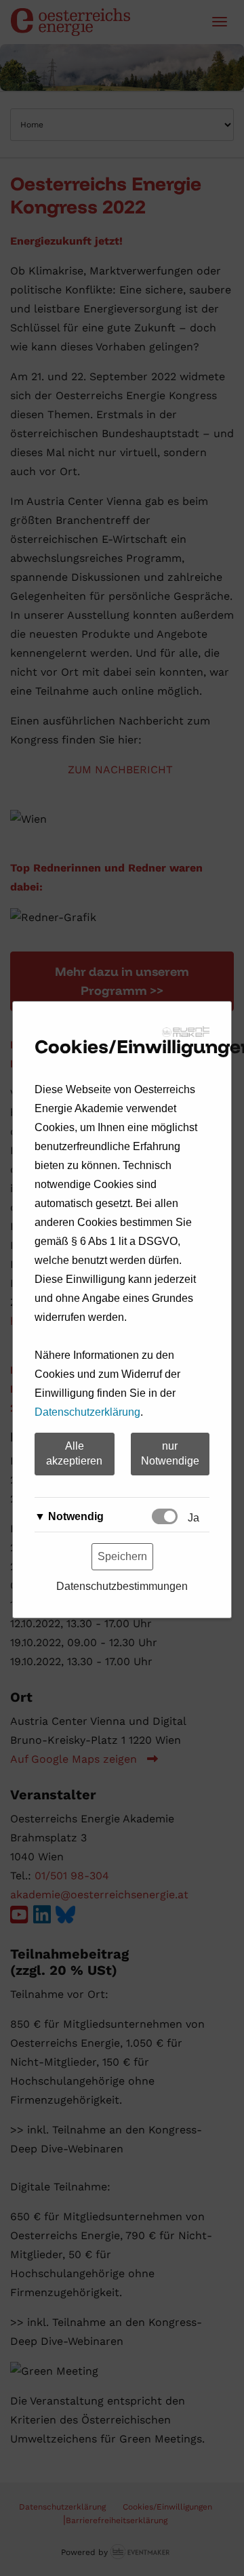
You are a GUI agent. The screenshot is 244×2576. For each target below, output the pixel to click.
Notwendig (76, 1516)
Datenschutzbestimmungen (122, 1586)
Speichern (122, 1556)
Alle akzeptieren (74, 1454)
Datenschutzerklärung (87, 1412)
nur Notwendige (170, 1454)
